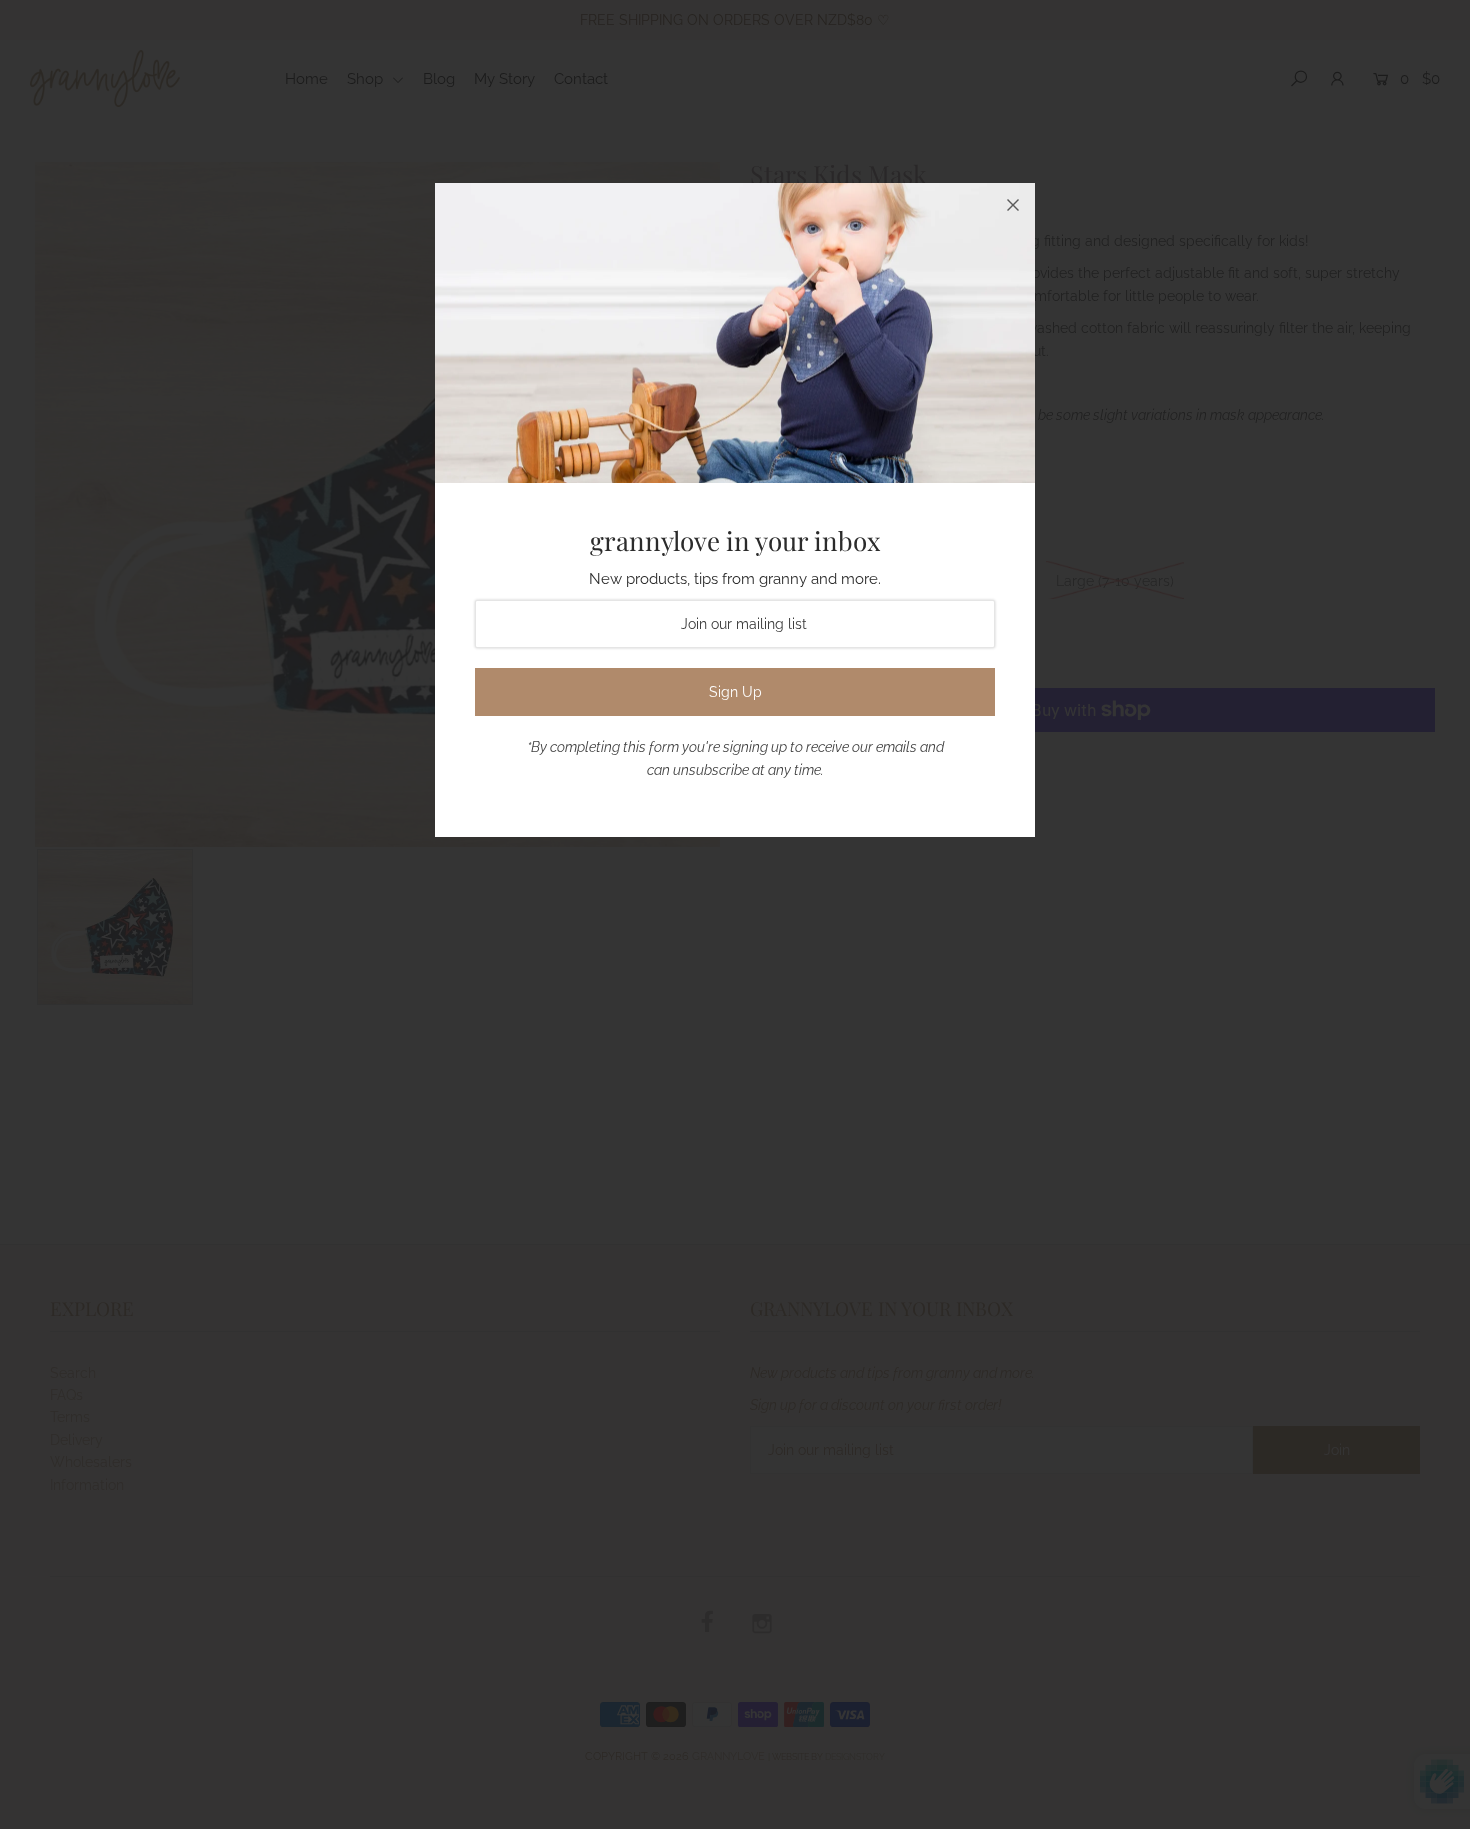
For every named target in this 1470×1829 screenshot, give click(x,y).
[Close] (1013, 205)
